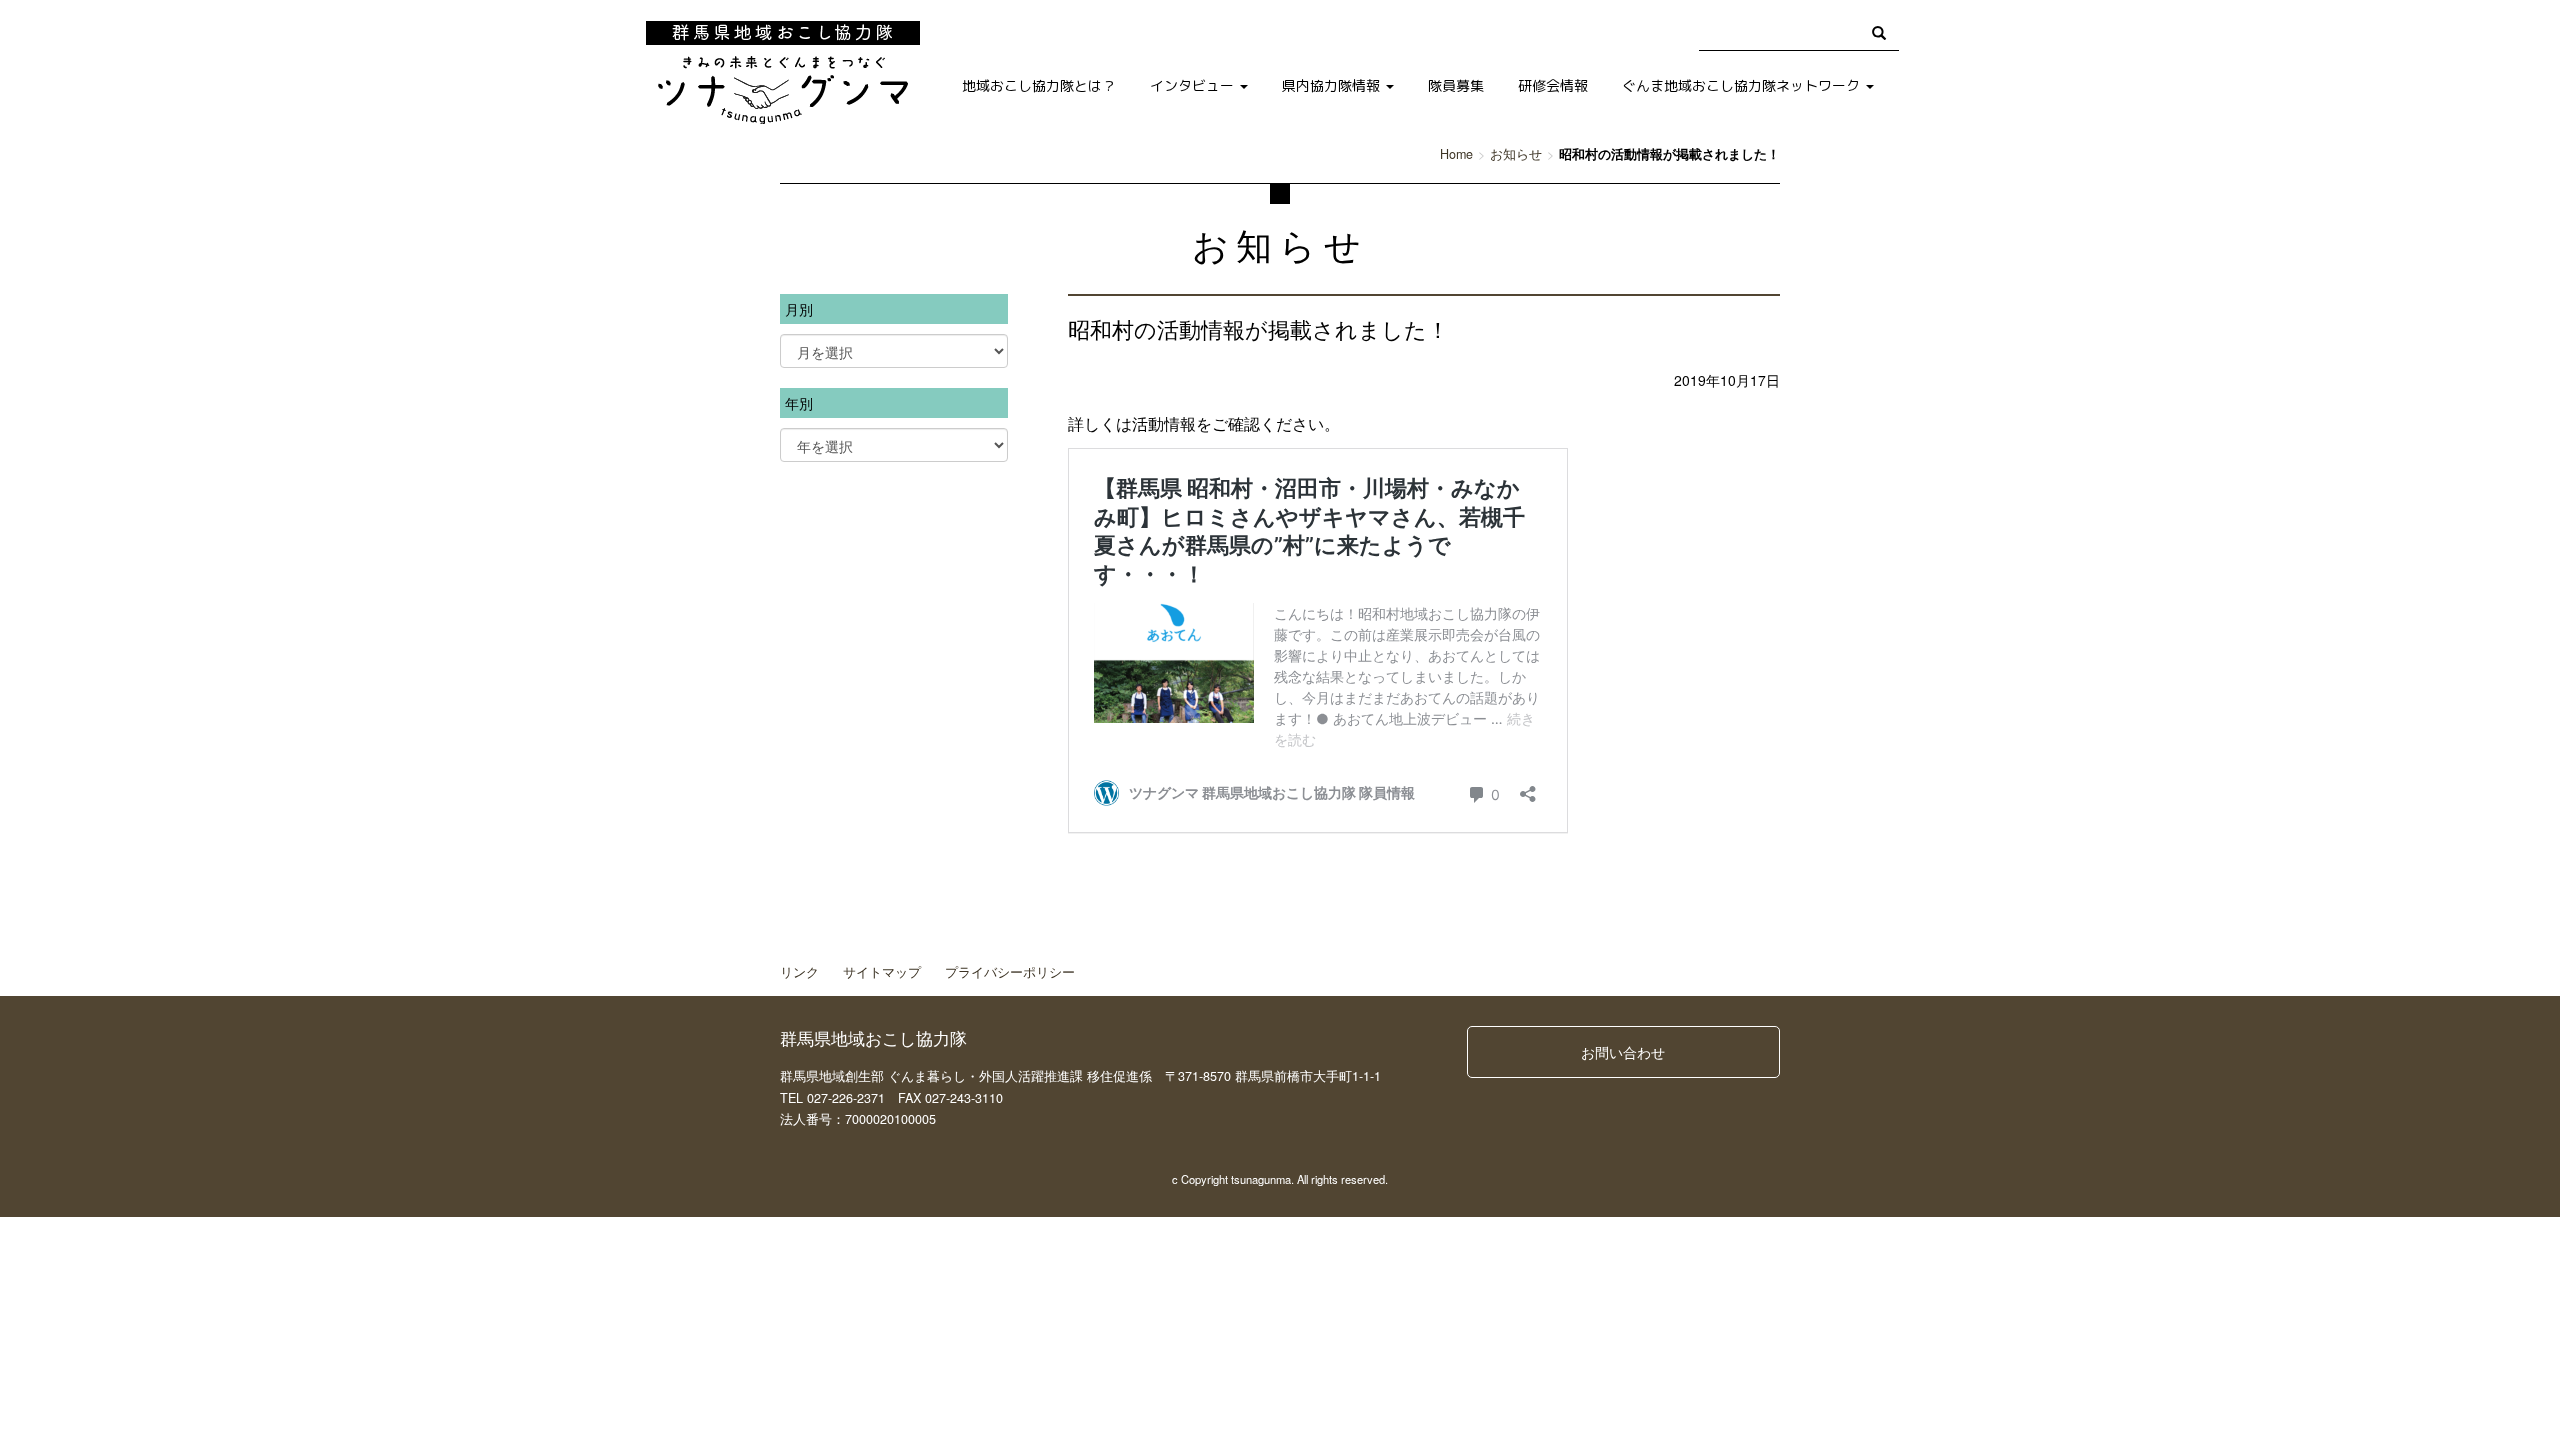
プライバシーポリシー (1010, 972)
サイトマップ (882, 972)
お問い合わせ (1623, 1052)
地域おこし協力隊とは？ (1039, 85)
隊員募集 (1456, 85)
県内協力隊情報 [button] (1333, 85)
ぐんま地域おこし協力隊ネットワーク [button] (1743, 85)
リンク (799, 972)
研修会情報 (1553, 85)
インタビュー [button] (1194, 85)
